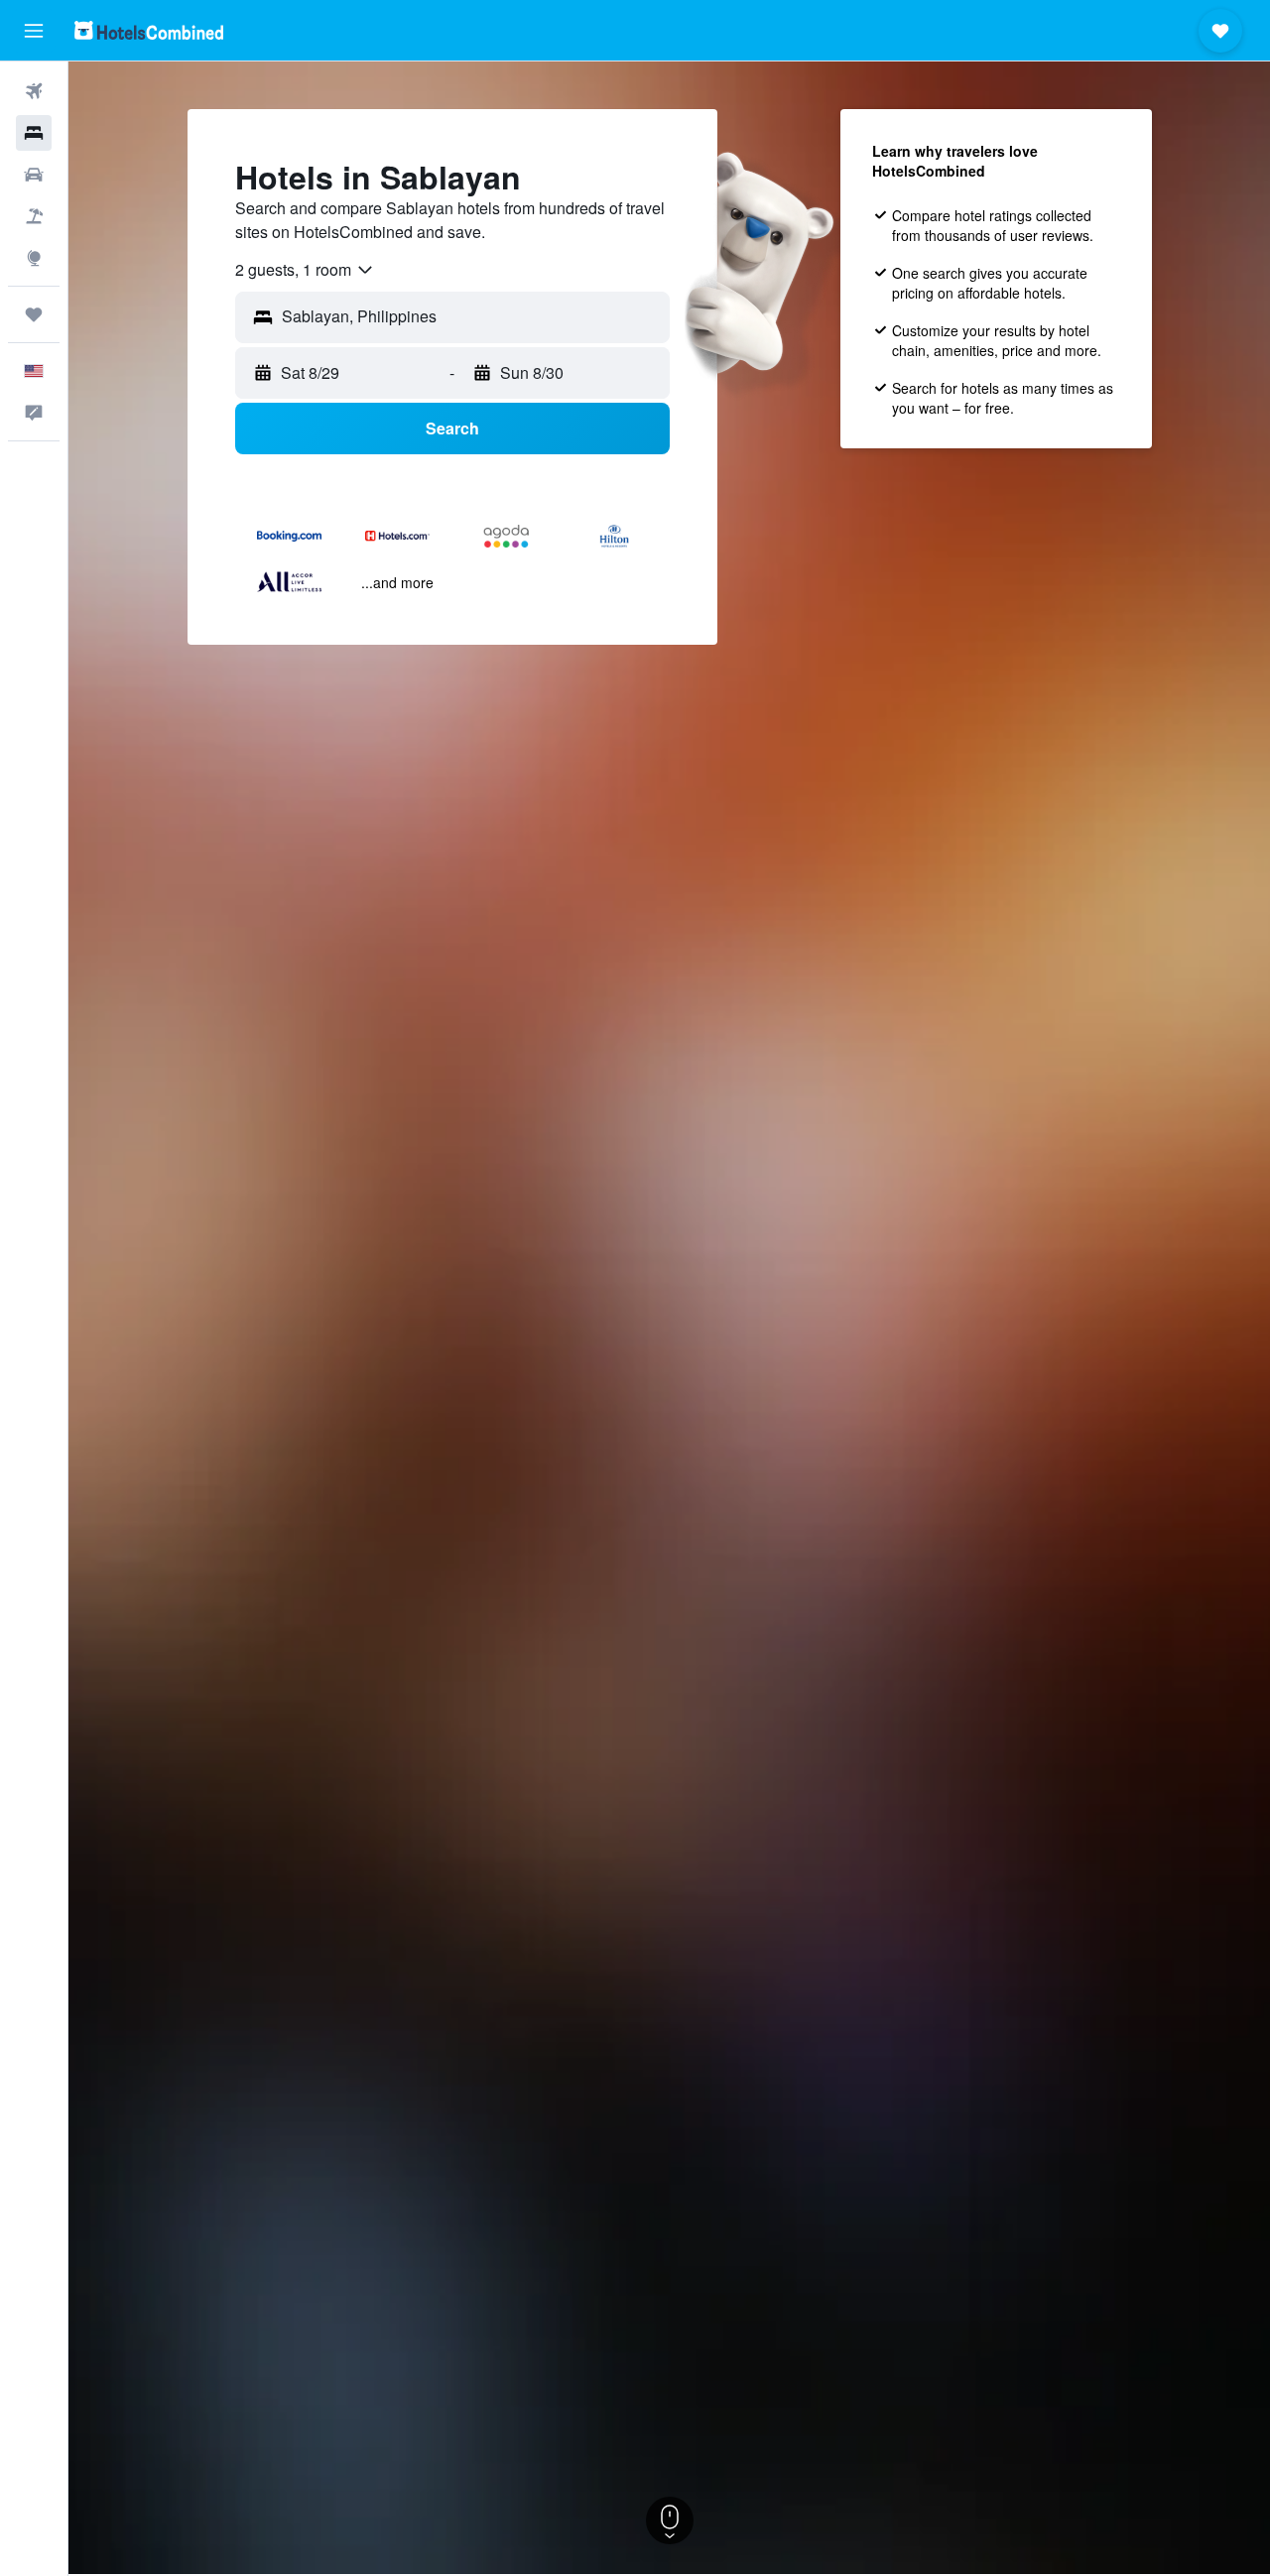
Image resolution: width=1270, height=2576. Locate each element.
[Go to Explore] (34, 258)
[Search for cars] (34, 175)
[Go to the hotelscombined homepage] (149, 30)
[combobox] (305, 270)
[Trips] (34, 314)
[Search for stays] (34, 133)
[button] (34, 31)
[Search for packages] (34, 216)
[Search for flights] (34, 91)
